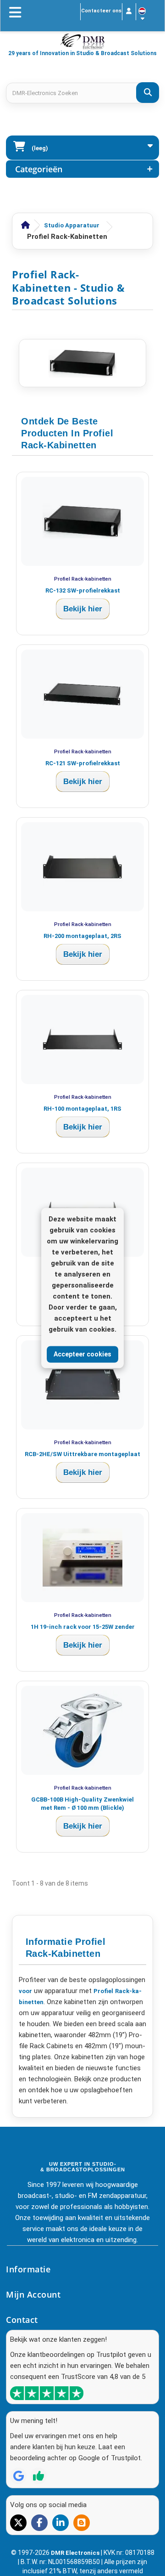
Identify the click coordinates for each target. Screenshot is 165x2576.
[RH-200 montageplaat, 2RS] (82, 867)
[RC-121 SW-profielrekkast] (82, 694)
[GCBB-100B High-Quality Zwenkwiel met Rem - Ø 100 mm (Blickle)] (82, 1730)
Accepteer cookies (82, 1354)
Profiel (103, 1991)
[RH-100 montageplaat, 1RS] (82, 1039)
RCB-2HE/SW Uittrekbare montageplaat (82, 1454)
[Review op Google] (18, 2476)
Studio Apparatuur (72, 225)
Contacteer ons (101, 11)
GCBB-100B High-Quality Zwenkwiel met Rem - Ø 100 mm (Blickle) (82, 1804)
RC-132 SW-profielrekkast (83, 590)
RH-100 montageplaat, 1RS (82, 1109)
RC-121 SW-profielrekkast (83, 763)
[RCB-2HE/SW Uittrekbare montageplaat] (82, 1385)
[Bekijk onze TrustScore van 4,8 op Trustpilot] (47, 2393)
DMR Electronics (76, 2553)
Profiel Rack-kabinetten (83, 579)
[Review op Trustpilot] (38, 2476)
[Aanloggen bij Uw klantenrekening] (129, 12)
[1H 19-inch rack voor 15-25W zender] (82, 1558)
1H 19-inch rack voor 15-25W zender (83, 1627)
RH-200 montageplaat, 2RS (82, 936)
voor (25, 1991)
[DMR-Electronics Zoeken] (148, 93)
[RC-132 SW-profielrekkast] (82, 521)
